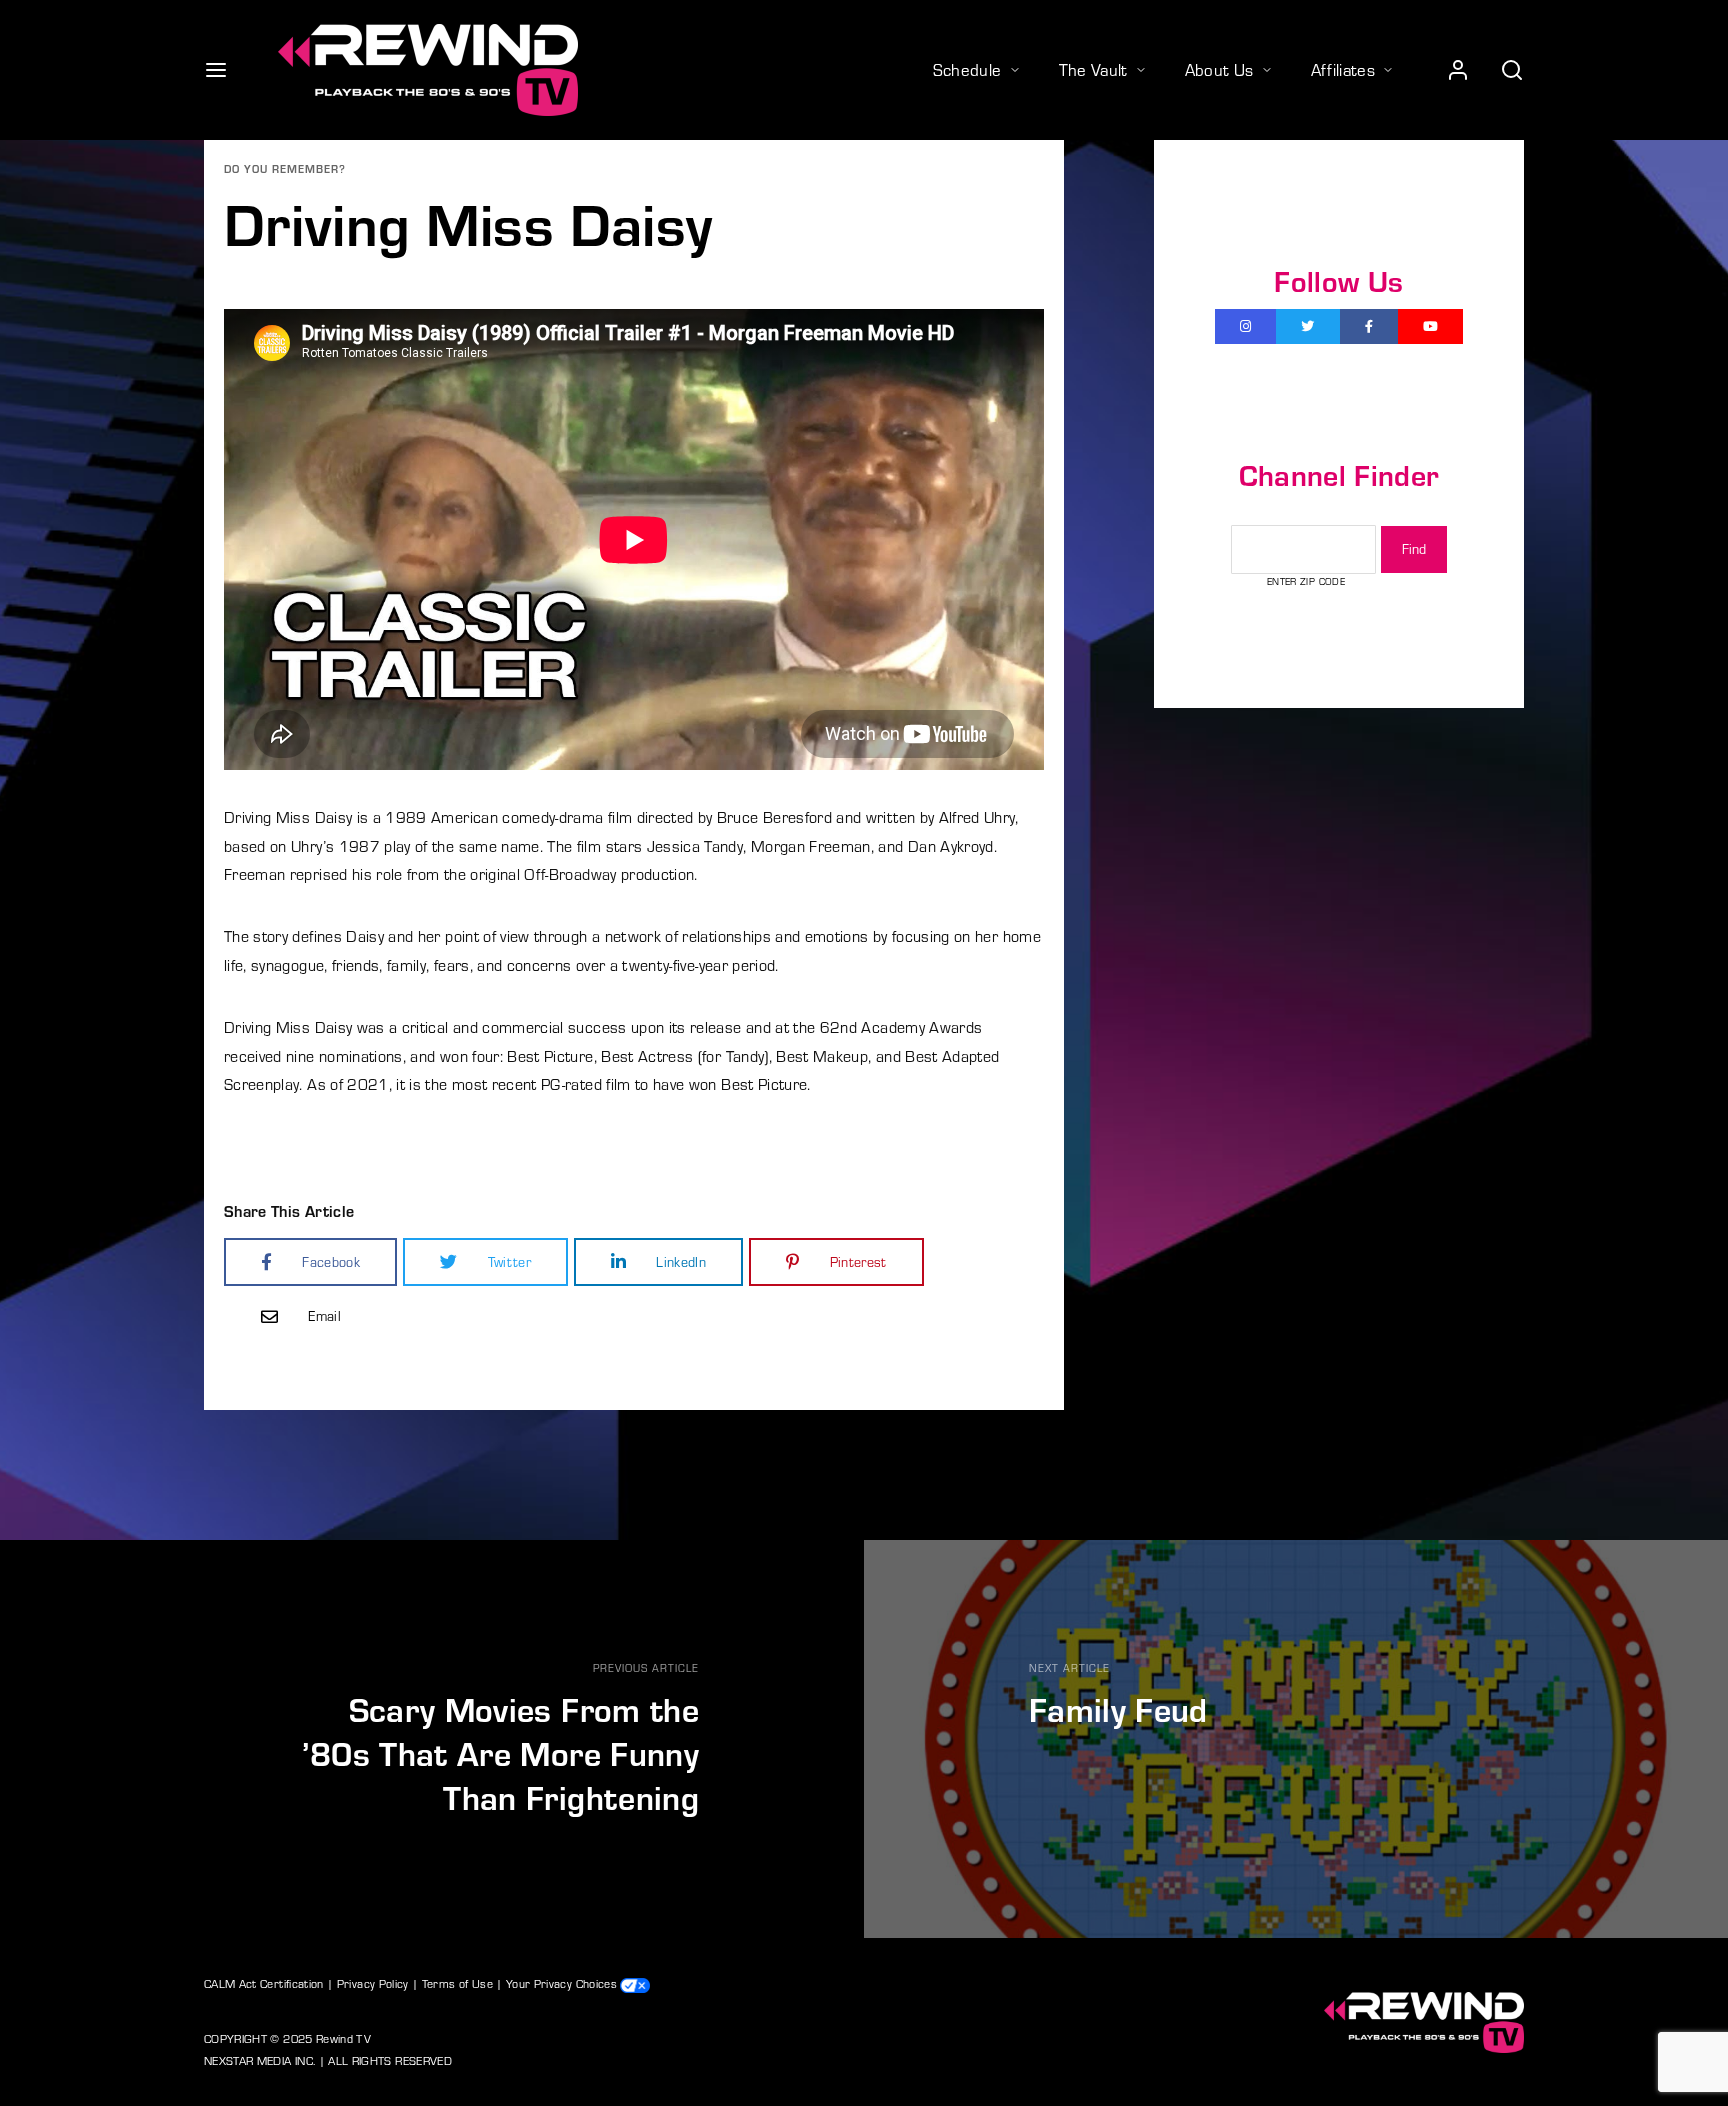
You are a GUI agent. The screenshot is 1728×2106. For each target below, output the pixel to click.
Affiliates (1343, 69)
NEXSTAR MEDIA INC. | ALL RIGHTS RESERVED (328, 2060)
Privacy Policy (373, 1983)
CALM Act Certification (264, 1983)
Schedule (967, 69)
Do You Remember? (285, 168)
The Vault (1093, 69)
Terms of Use (457, 1983)
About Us (1219, 69)
